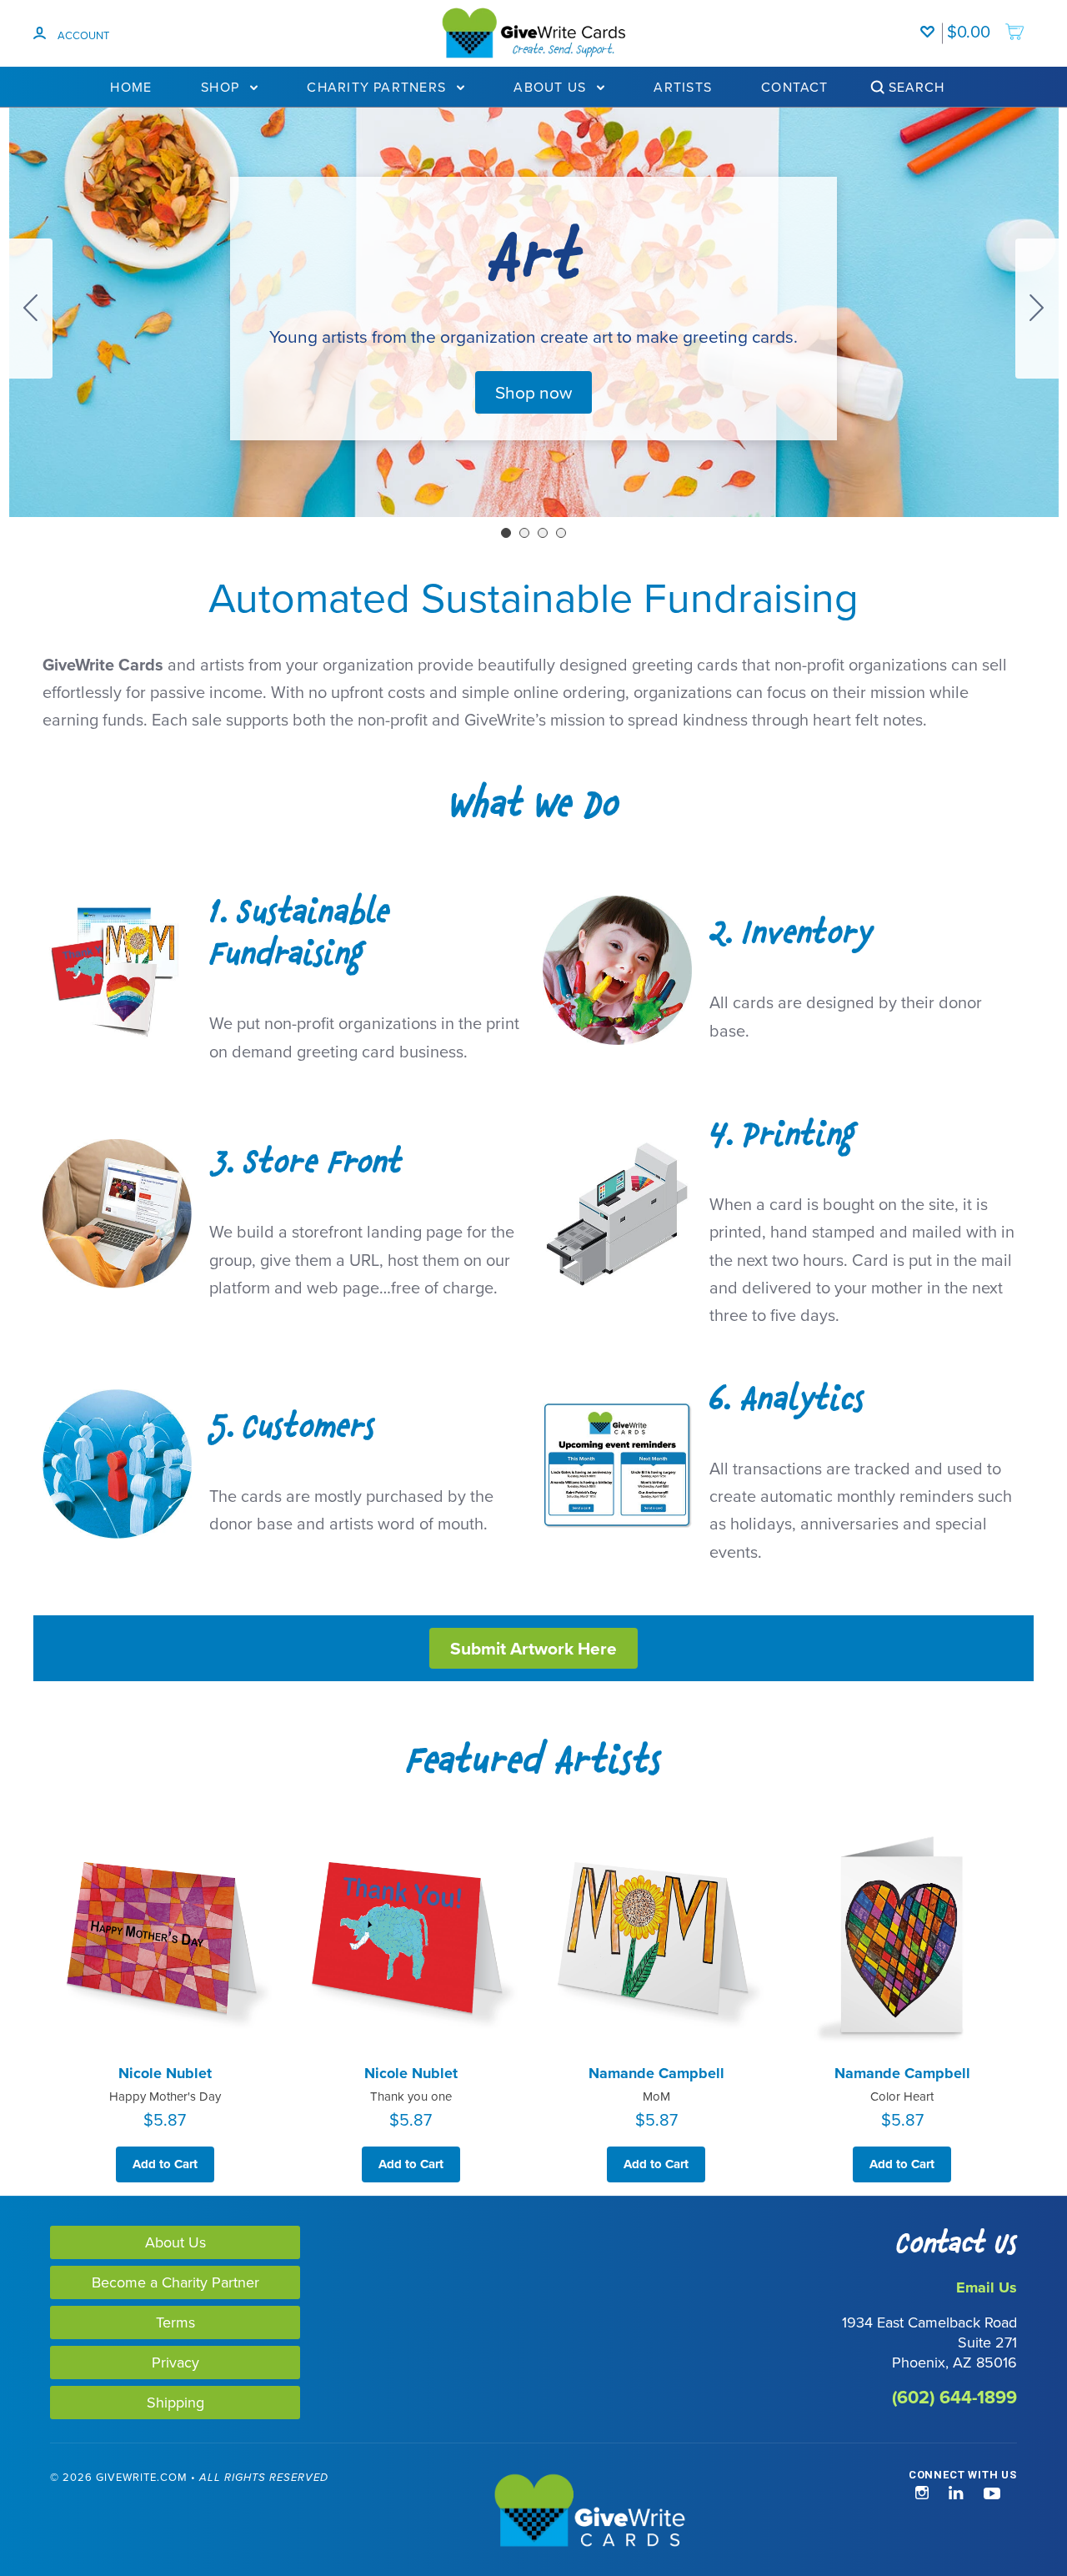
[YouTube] (992, 2494)
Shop (222, 87)
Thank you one (411, 2096)
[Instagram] (922, 2494)
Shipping (175, 2402)
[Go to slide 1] (506, 533)
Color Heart (902, 2096)
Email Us (987, 2287)
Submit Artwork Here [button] (533, 1648)
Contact (795, 87)
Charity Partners (378, 87)
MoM (656, 2096)
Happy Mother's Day (165, 2096)
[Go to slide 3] (543, 533)
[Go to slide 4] (31, 309)
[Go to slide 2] (1037, 309)
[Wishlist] (931, 23)
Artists (683, 87)
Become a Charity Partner (175, 2282)
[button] (533, 392)
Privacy (175, 2362)
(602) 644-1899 (954, 2397)
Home (131, 87)
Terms (175, 2322)
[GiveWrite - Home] (534, 2512)
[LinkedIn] (956, 2494)
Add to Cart (165, 2164)
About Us (552, 87)
